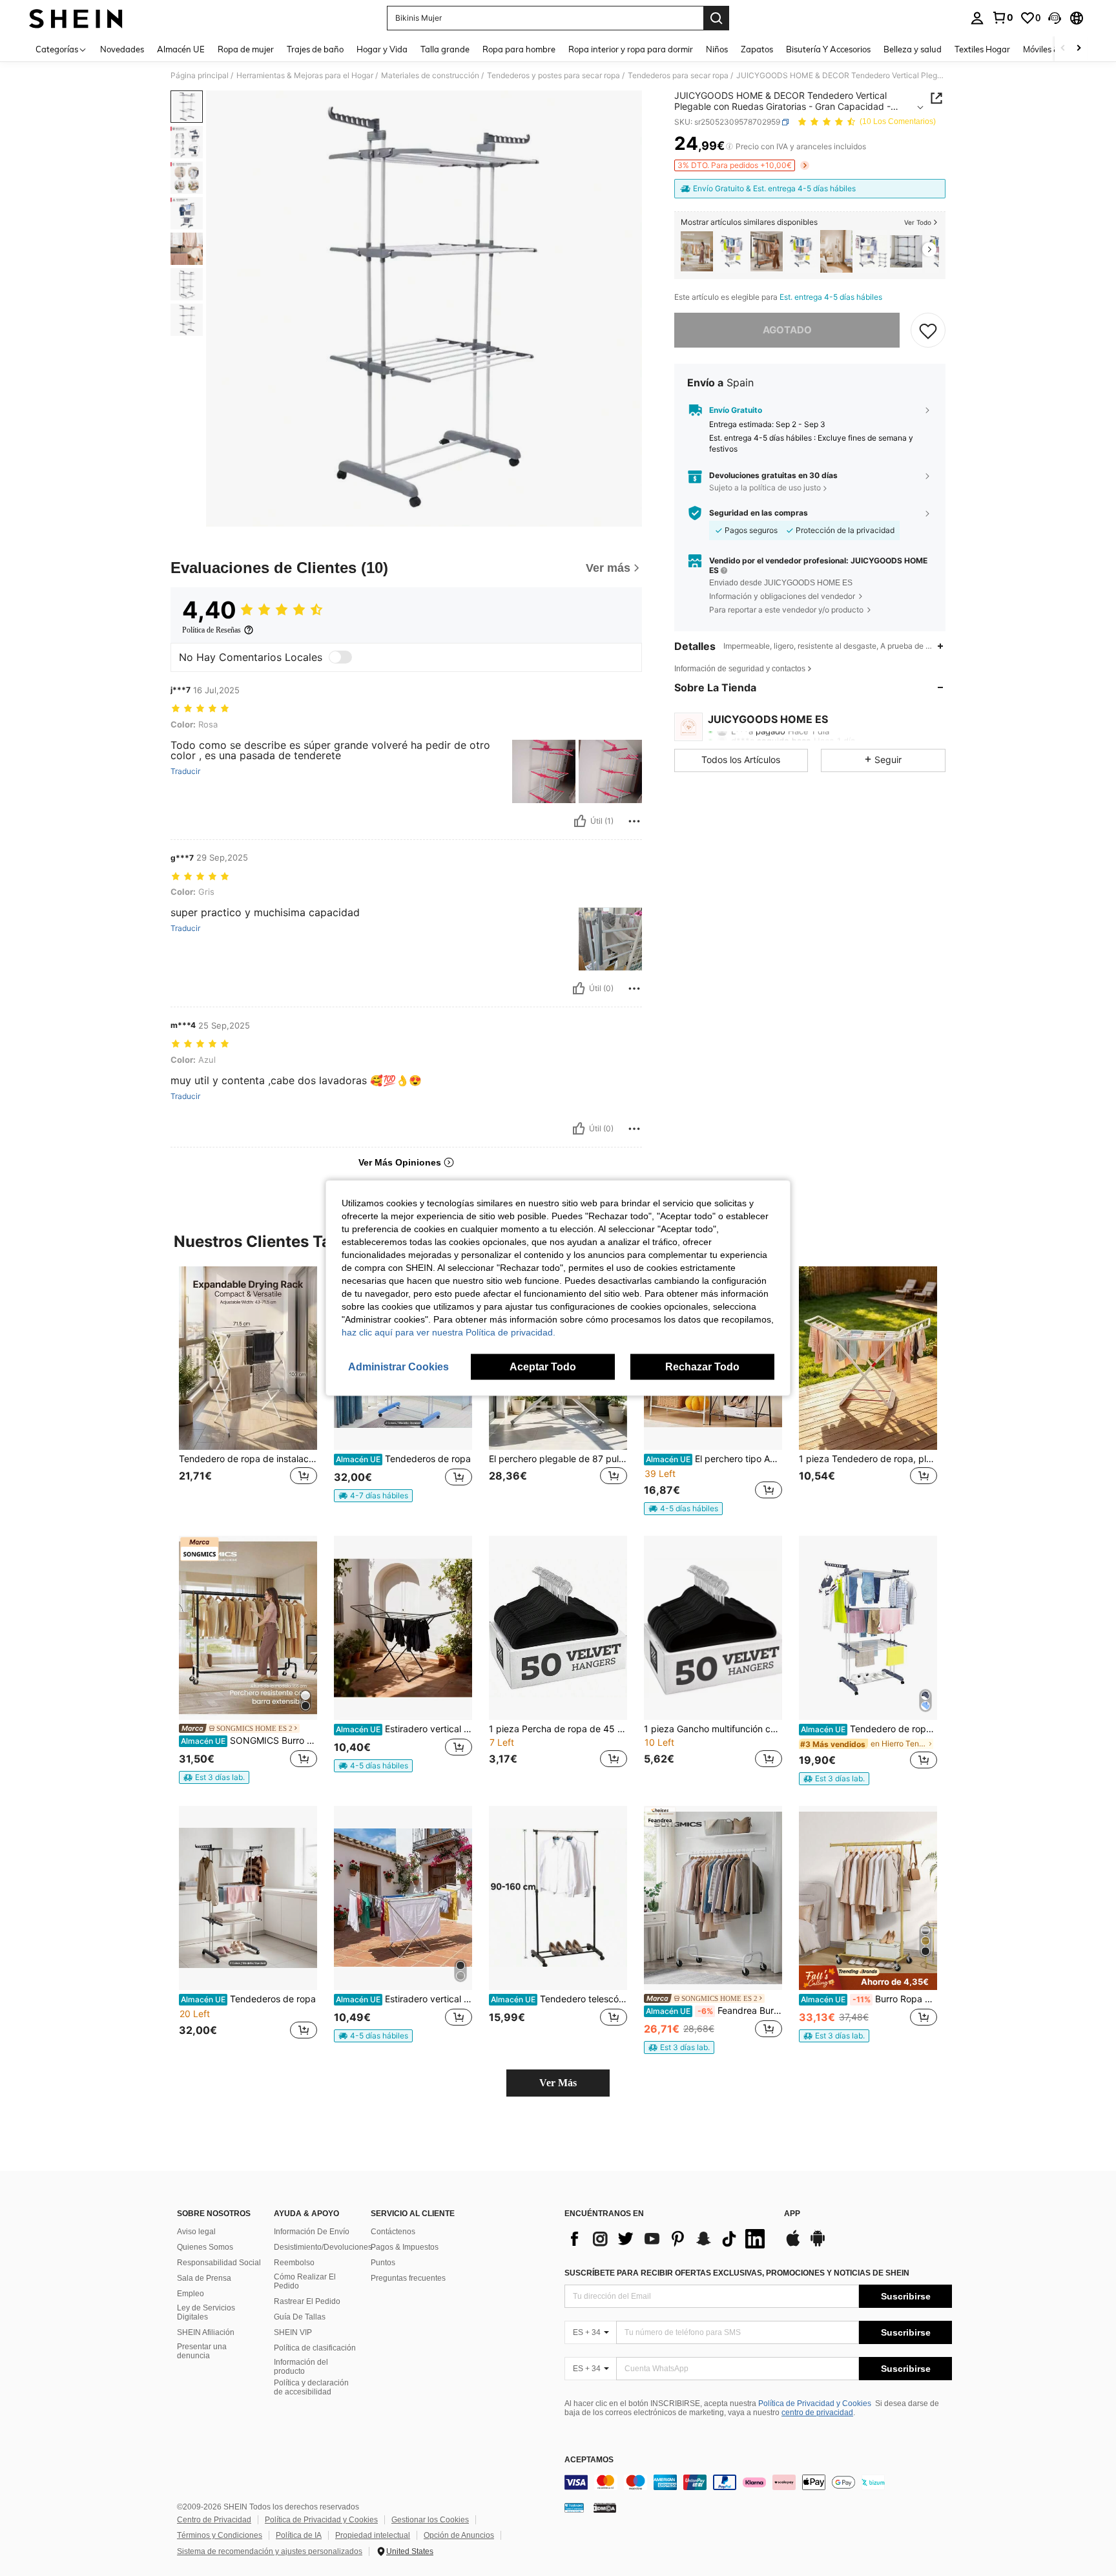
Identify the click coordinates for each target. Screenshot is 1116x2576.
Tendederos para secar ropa (678, 76)
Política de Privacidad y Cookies (815, 2403)
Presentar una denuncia (202, 2351)
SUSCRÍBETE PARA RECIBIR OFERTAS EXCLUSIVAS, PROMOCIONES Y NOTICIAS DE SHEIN (737, 2273)
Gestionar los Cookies (430, 2520)
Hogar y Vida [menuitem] (382, 49)
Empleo (191, 2294)
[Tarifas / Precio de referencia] (729, 147)
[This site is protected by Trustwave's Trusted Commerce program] (574, 2508)
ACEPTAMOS (589, 2460)
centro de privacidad (817, 2413)
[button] (1055, 18)
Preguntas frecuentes (408, 2278)
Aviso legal (196, 2232)
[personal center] (977, 18)
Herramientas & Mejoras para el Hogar (305, 76)
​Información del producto (301, 2367)
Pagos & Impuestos (405, 2247)
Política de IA (299, 2535)
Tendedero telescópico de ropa (559, 1999)
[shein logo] (76, 18)
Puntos (383, 2263)
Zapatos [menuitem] (757, 49)
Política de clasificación (315, 2348)
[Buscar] (716, 18)
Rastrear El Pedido (307, 2301)
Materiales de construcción (430, 76)
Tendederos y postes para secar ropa (553, 76)
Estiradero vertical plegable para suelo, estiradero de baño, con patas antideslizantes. (404, 1729)
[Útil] (580, 821)
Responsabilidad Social (219, 2263)
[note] (373, 1496)
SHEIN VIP (293, 2332)
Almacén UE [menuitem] (181, 49)
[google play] (818, 2245)
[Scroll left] (1063, 49)
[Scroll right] (1079, 49)
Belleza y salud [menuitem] (913, 49)
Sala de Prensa (204, 2278)
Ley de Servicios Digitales (206, 2312)
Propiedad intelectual (373, 2535)
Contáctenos (393, 2232)
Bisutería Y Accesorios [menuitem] (828, 49)
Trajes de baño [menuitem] (315, 49)
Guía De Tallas (300, 2317)
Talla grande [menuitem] (445, 49)
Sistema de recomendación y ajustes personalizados (270, 2551)
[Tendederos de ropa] (248, 1898)
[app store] (793, 2245)
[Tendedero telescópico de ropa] (558, 1898)
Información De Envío (312, 2232)
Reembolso (294, 2263)
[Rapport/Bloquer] (634, 821)
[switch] (340, 657)
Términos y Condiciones (220, 2535)
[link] (1002, 17)
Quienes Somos (205, 2247)
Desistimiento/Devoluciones (323, 2247)
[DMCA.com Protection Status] (605, 2508)
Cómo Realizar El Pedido (305, 2281)
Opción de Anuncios (459, 2535)
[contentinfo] (758, 2482)
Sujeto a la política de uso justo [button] (765, 487)
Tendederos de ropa (403, 1459)
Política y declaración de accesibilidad (311, 2387)
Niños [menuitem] (717, 49)
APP (792, 2214)
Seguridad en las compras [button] (759, 513)
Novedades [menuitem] (122, 49)
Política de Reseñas (212, 630)
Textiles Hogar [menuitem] (982, 49)
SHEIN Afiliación (206, 2332)
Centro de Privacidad (214, 2520)
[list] (668, 2239)
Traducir (185, 771)
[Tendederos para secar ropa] (801, 252)
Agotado (787, 330)
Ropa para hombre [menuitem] (519, 49)
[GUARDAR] (928, 330)
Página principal (200, 76)
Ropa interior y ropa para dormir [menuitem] (631, 49)
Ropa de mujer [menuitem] (246, 49)
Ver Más (558, 2083)
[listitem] (697, 252)
